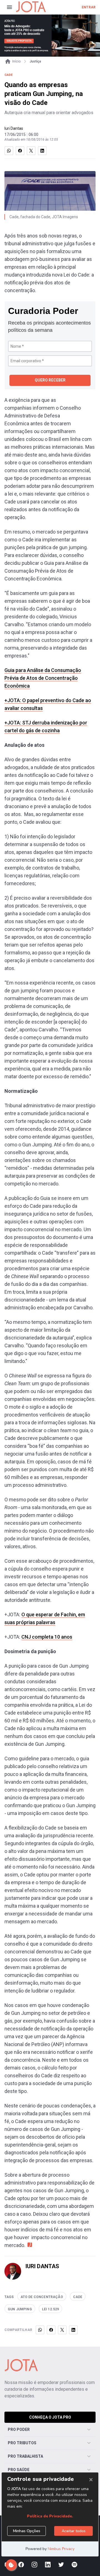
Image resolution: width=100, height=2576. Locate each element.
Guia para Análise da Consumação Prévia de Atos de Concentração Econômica (43, 678)
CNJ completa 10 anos (47, 1637)
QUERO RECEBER (50, 380)
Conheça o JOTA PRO (50, 2417)
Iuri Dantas (14, 128)
